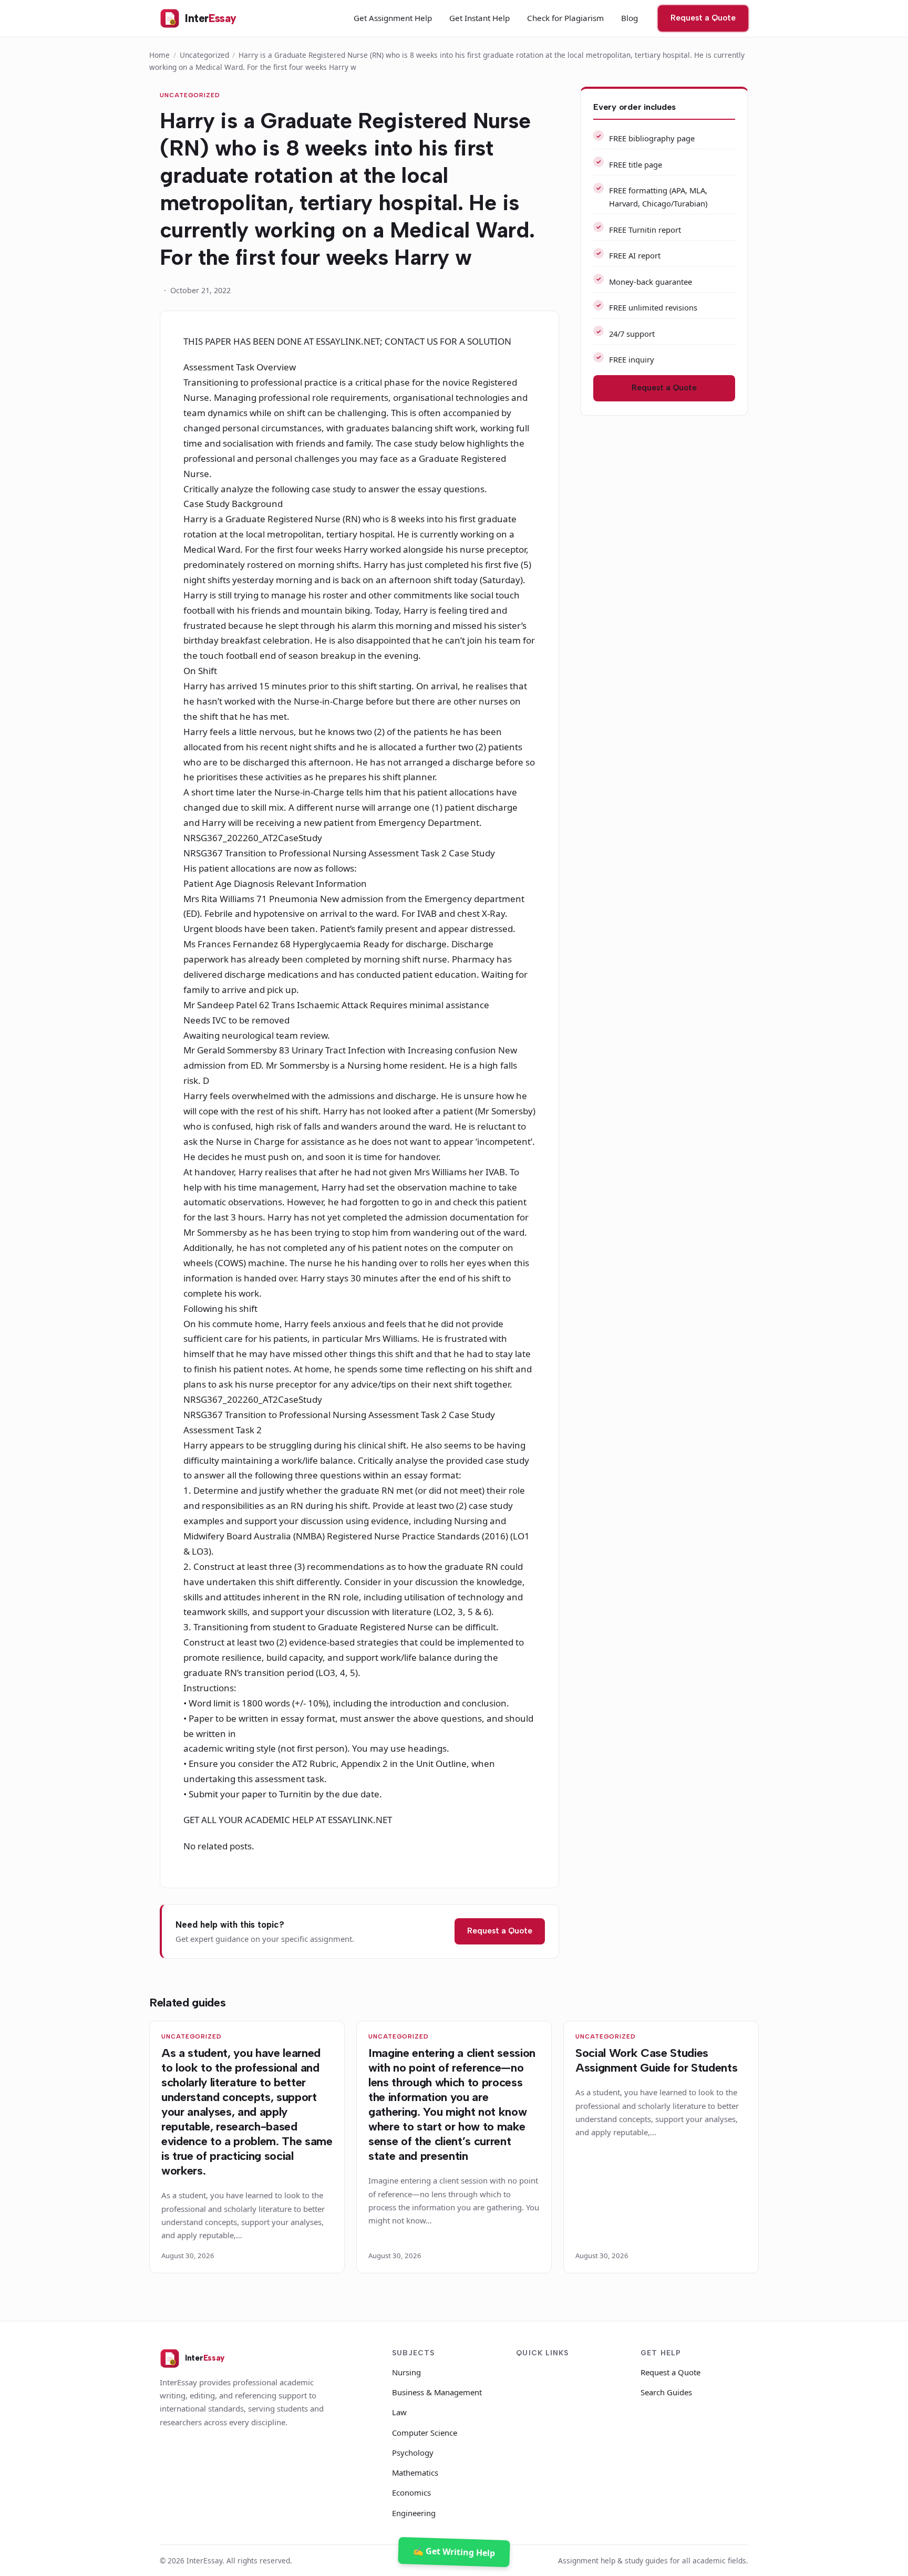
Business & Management (437, 2392)
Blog (630, 18)
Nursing (406, 2372)
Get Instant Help (479, 18)
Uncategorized (204, 55)
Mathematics (415, 2472)
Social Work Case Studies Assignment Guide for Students (656, 2060)
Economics (411, 2492)
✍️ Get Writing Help (454, 2552)
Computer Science (425, 2433)
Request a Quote (703, 18)
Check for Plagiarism (565, 18)
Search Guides (666, 2392)
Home (159, 55)
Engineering (414, 2513)
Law (399, 2412)
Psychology (413, 2453)
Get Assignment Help (393, 18)
